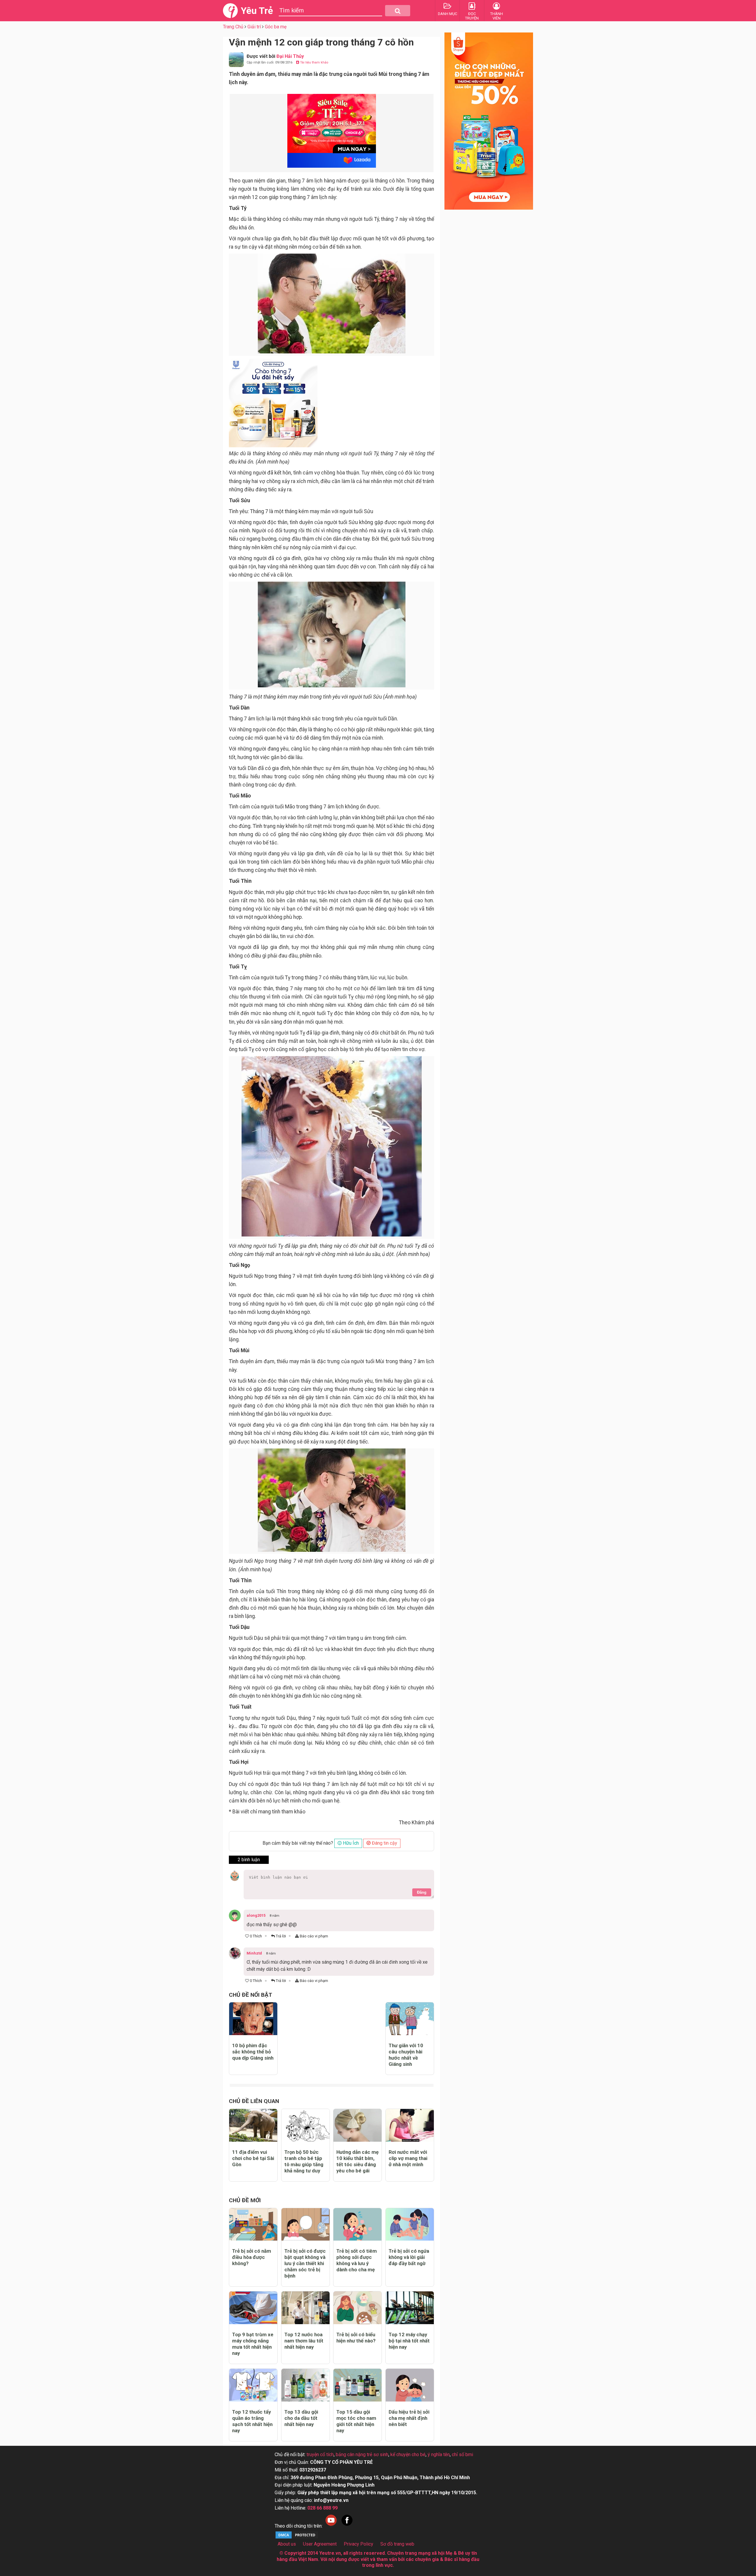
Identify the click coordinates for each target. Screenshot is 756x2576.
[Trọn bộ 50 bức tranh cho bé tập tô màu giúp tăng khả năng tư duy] (306, 2125)
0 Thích (255, 1936)
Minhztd (254, 1953)
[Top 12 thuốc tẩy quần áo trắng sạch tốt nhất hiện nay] (253, 2385)
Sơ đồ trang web (397, 2544)
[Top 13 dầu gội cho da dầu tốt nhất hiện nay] (306, 2385)
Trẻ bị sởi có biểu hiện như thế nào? (356, 2338)
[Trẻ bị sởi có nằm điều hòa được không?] (253, 2225)
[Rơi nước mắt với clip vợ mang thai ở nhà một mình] (410, 2125)
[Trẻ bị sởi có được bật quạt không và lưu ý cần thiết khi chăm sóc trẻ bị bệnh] (306, 2225)
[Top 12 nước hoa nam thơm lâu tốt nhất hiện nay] (306, 2308)
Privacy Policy (359, 2544)
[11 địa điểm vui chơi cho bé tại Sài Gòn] (253, 2125)
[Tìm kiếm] (398, 11)
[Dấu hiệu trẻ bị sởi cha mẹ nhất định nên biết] (410, 2385)
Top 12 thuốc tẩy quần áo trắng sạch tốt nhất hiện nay (252, 2421)
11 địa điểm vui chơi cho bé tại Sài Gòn (253, 2158)
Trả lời (280, 1936)
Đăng (422, 1892)
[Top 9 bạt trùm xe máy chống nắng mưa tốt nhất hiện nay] (253, 2308)
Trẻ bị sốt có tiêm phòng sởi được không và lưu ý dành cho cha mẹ (357, 2260)
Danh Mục (448, 14)
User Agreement (320, 2544)
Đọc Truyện (472, 16)
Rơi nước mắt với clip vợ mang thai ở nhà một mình (408, 2158)
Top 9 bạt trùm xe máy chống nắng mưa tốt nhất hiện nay (253, 2344)
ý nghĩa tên (439, 2455)
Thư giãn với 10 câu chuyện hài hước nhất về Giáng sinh (406, 2055)
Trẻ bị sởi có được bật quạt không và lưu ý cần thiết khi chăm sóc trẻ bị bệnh (305, 2263)
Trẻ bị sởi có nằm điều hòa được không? (252, 2257)
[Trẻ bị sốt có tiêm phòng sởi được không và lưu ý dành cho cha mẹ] (357, 2225)
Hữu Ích (350, 1843)
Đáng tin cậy (384, 1843)
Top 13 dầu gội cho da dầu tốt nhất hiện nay (301, 2418)
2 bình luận (249, 1860)
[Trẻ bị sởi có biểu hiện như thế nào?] (357, 2308)
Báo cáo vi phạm (313, 1936)
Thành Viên (497, 16)
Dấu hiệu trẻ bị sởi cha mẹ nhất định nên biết (409, 2418)
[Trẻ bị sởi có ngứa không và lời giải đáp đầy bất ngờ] (410, 2225)
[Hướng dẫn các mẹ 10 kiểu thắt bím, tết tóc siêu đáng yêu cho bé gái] (357, 2125)
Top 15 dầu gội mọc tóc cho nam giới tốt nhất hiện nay (356, 2421)
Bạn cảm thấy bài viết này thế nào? (298, 1843)
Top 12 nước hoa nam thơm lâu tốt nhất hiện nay (304, 2341)
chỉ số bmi (462, 2455)
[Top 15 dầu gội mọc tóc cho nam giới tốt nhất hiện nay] (357, 2385)
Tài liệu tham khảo (314, 62)
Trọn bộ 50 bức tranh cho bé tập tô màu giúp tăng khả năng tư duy (304, 2161)
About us (287, 2544)
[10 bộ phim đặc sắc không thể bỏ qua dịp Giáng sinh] (253, 2019)
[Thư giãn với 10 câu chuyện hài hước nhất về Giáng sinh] (410, 2019)
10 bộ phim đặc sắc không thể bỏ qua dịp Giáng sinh (253, 2052)
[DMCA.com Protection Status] (297, 2538)
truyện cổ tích (320, 2455)
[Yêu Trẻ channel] (331, 2526)
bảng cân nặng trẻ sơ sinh (362, 2455)
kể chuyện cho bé (408, 2455)
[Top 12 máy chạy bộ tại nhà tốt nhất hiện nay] (410, 2308)
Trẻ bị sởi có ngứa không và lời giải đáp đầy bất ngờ (409, 2257)
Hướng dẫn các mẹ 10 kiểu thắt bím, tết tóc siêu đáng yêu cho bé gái (357, 2161)
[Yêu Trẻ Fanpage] (347, 2526)
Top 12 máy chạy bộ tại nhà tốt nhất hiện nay (409, 2341)
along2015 (256, 1915)
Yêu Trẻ (257, 11)
